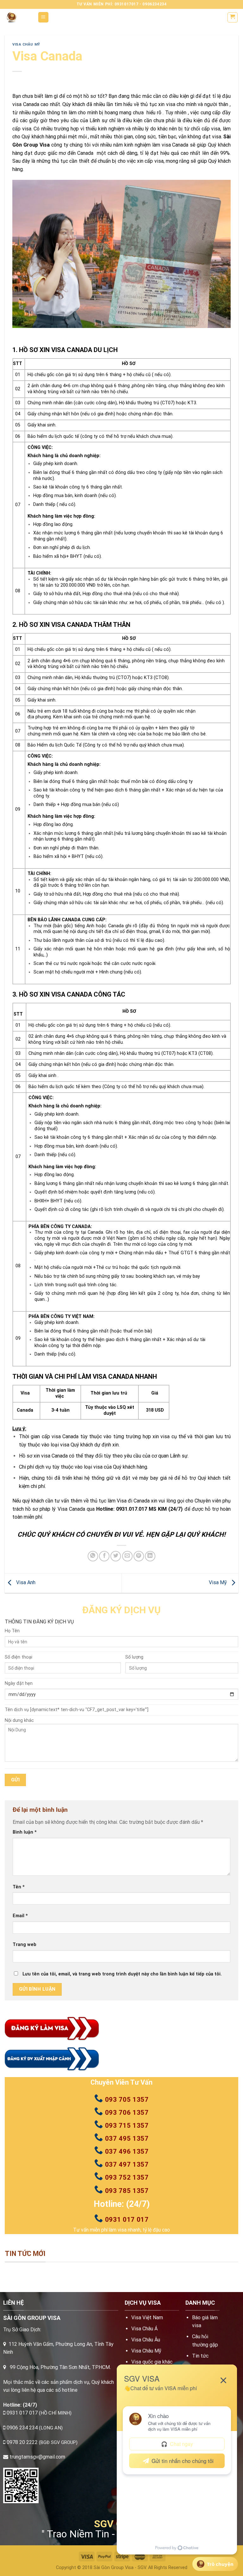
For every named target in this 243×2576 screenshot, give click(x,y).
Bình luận (25, 1832)
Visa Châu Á (144, 2329)
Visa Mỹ (218, 1583)
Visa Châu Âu (146, 2340)
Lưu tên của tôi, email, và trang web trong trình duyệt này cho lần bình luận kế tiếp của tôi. (122, 1974)
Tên (19, 1887)
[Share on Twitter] (116, 1556)
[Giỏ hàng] (233, 17)
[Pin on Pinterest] (139, 1556)
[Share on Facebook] (104, 1556)
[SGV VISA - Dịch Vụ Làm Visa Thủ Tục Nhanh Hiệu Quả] (16, 17)
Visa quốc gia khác (152, 2362)
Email (20, 1916)
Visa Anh (25, 1583)
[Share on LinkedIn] (150, 1556)
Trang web (25, 1945)
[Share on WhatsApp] (93, 1556)
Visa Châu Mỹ (26, 44)
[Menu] (44, 17)
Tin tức (200, 2356)
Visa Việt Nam (147, 2318)
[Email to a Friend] (127, 1556)
